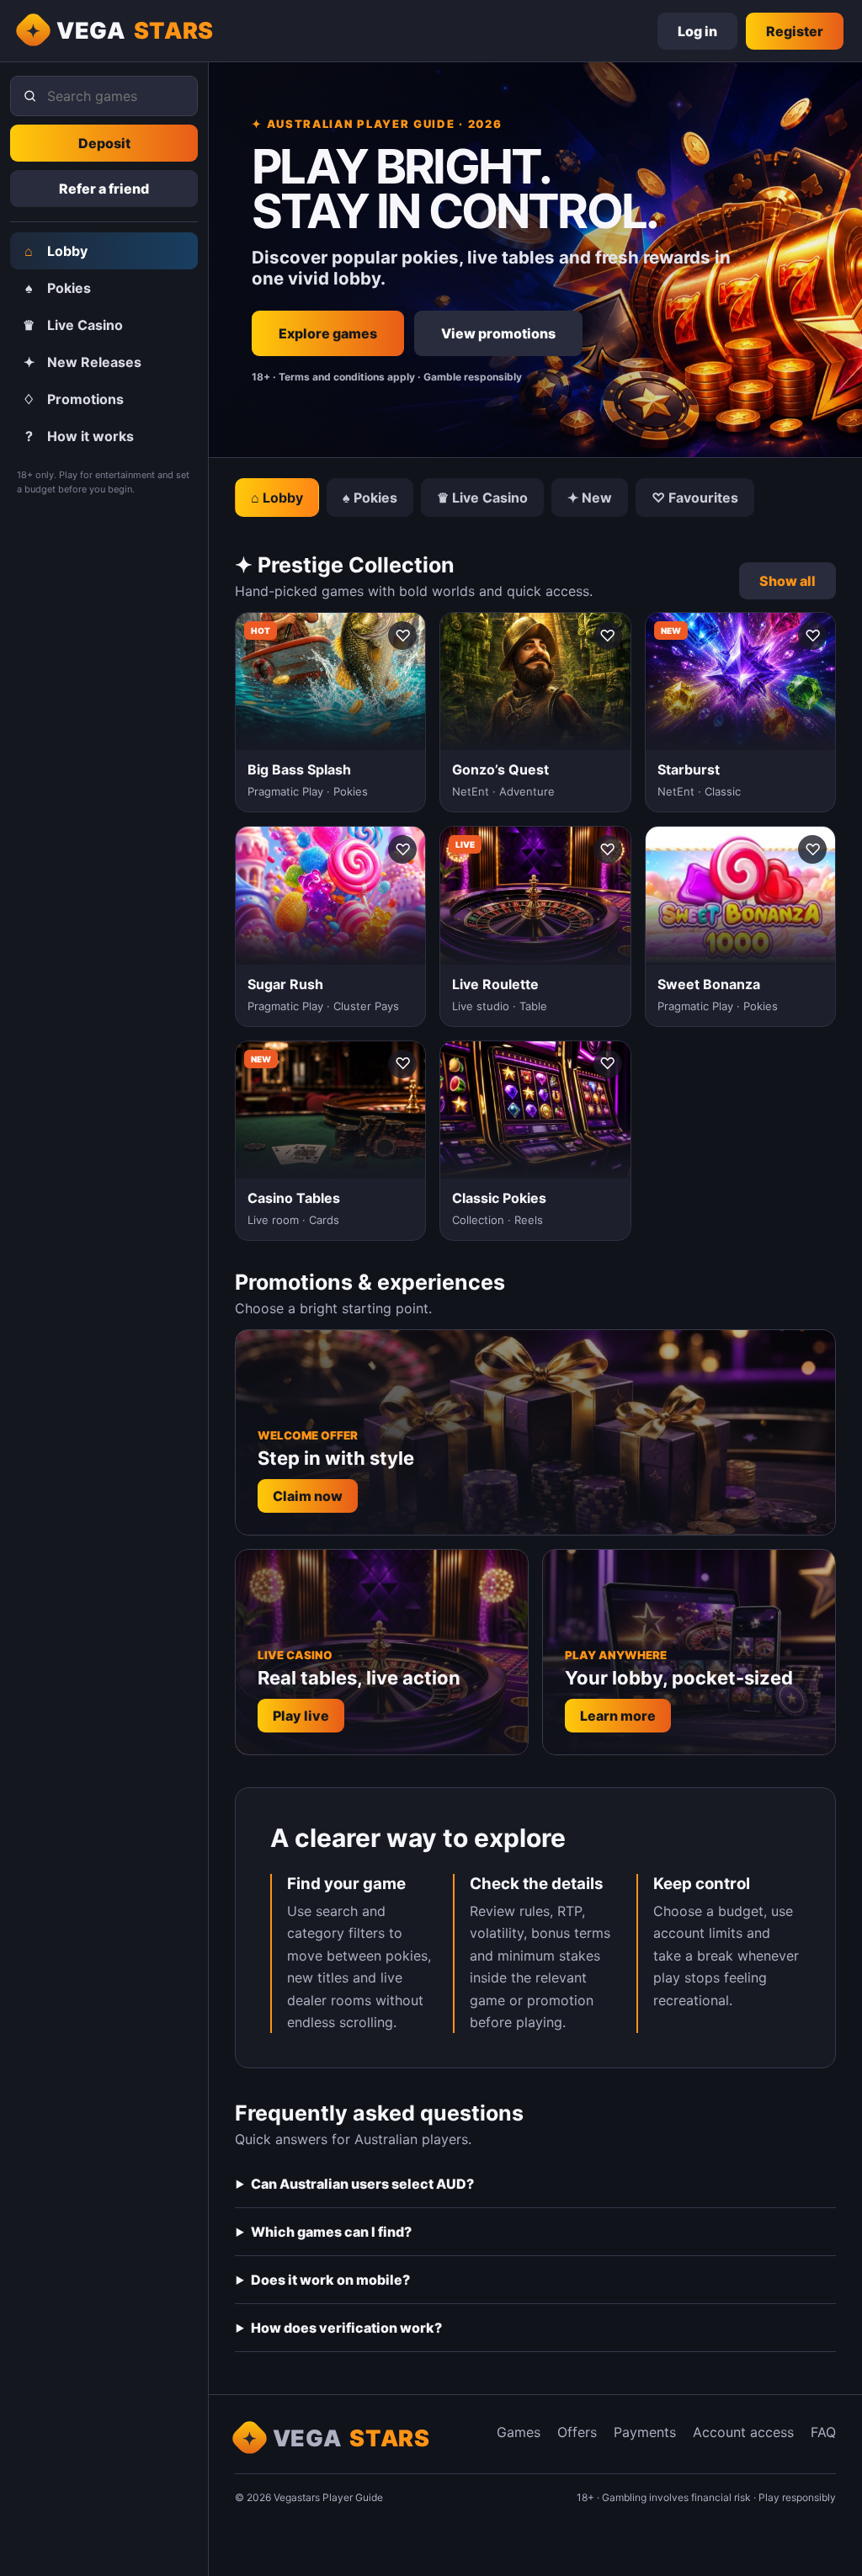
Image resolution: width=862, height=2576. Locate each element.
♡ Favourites (695, 498)
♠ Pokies (370, 498)
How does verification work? (346, 2328)
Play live (301, 1716)
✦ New (590, 498)
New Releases (83, 362)
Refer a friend (104, 189)
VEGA (135, 31)
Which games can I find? (331, 2232)
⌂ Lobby (277, 498)
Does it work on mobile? (330, 2280)
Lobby (56, 251)
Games (519, 2432)
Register (795, 31)
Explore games (328, 333)
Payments (645, 2432)
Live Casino (73, 325)
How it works (80, 436)
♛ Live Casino (482, 498)
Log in (697, 31)
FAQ (823, 2432)
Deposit (104, 143)
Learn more (618, 1716)
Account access (743, 2432)
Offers (577, 2432)
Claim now (308, 1496)
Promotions (73, 399)
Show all (788, 581)
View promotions (498, 333)
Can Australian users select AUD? (362, 2184)
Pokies (59, 288)
